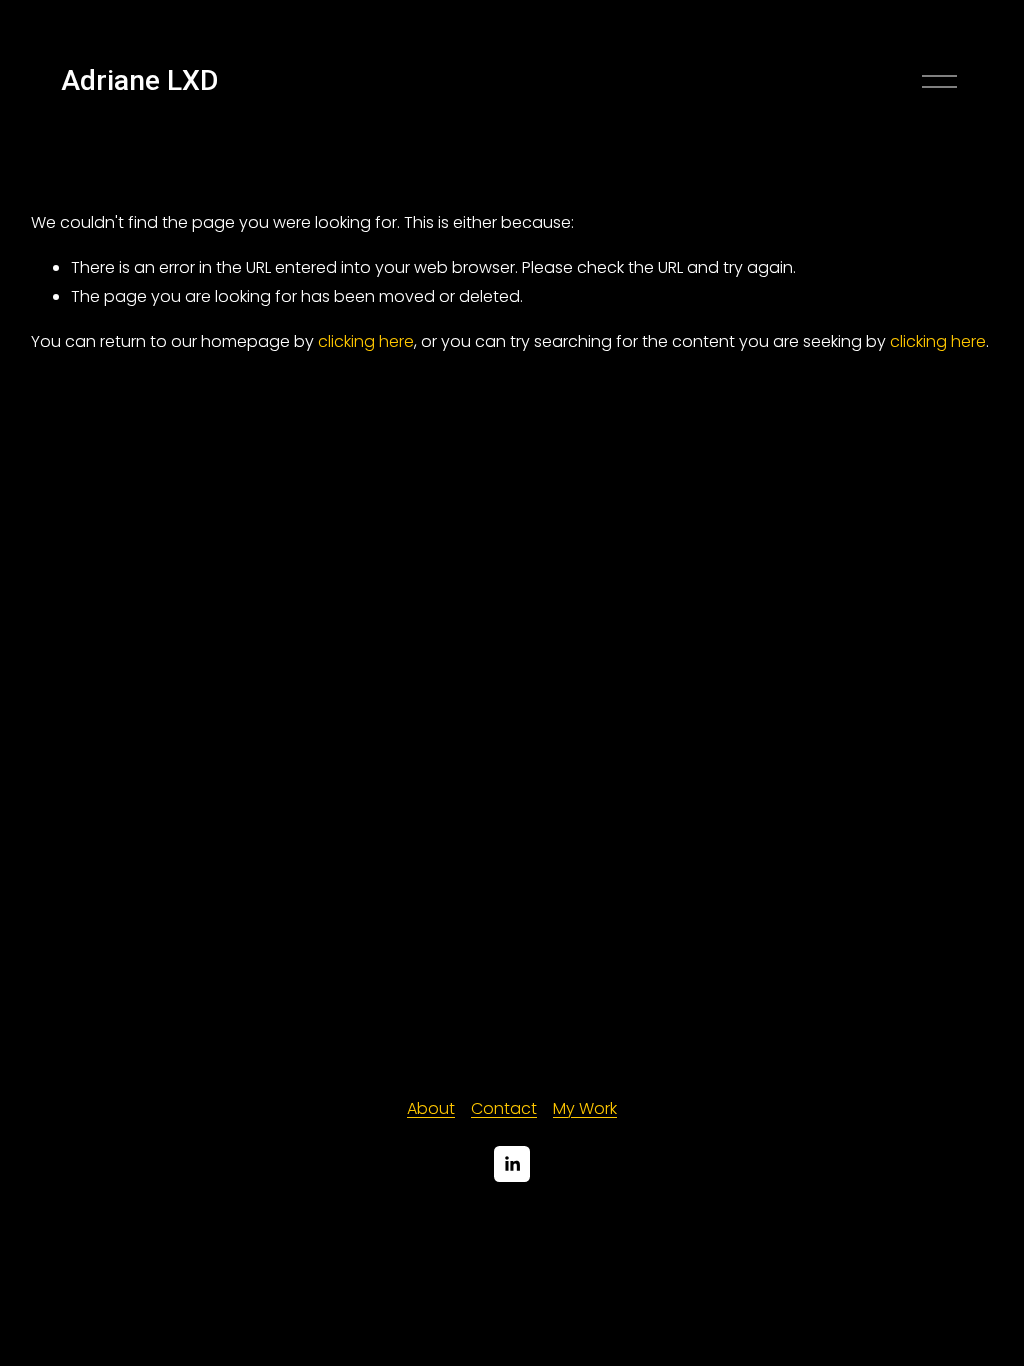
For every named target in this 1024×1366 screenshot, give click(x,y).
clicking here (366, 341)
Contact (504, 1108)
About (431, 1108)
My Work (585, 1108)
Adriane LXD (139, 80)
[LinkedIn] (512, 1164)
